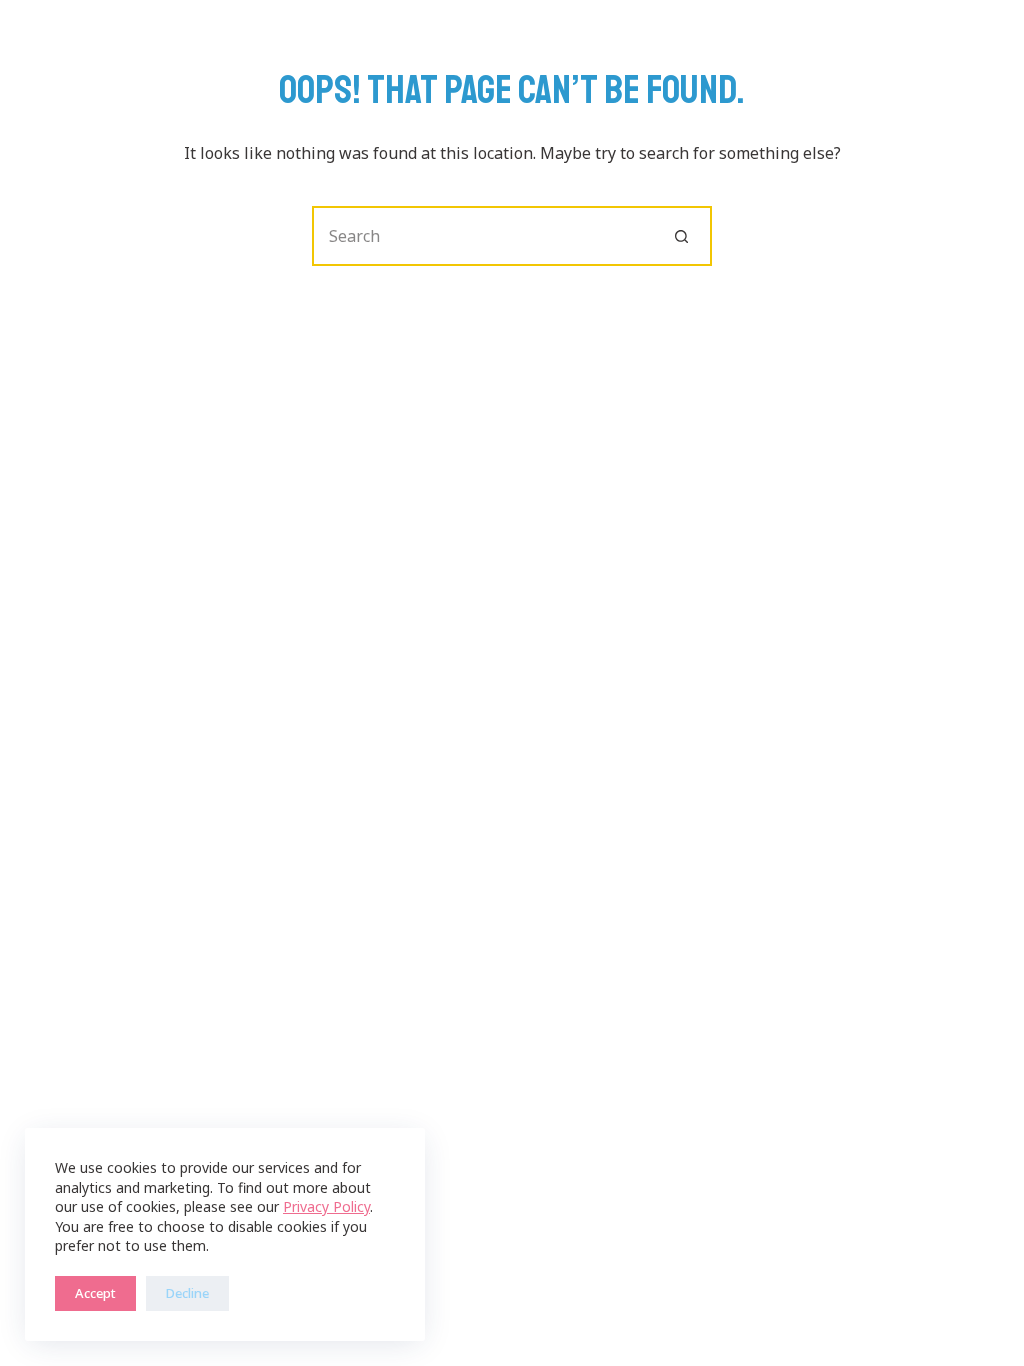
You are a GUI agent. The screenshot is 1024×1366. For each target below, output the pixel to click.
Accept (95, 1293)
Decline (187, 1293)
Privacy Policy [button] (326, 1206)
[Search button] (682, 236)
